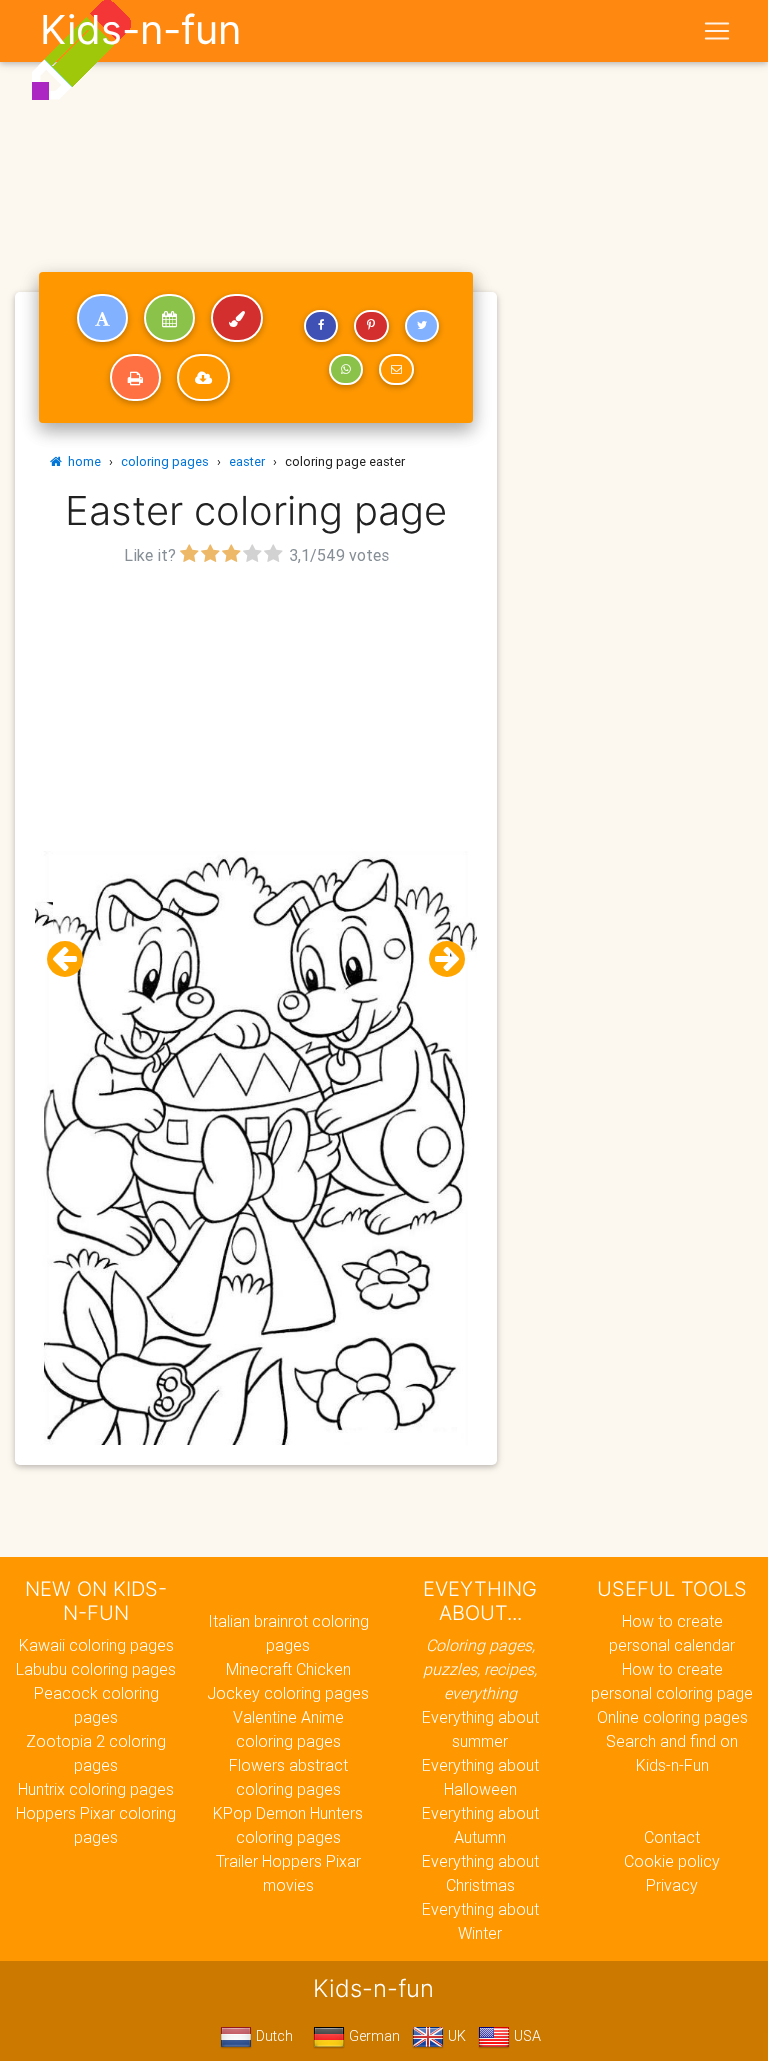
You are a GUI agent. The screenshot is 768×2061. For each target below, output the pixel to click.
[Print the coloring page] (135, 378)
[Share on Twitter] (422, 326)
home (81, 461)
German (372, 2036)
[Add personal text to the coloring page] (102, 318)
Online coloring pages (672, 1717)
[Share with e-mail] (396, 370)
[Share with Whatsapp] (346, 370)
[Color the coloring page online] (237, 318)
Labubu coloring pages (96, 1669)
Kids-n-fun (140, 30)
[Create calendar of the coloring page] (169, 318)
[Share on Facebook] (321, 326)
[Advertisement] (256, 711)
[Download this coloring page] (203, 378)
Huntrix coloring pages (96, 1789)
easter (247, 461)
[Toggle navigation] (717, 31)
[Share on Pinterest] (371, 326)
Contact (672, 1837)
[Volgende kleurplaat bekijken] (439, 959)
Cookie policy (672, 1861)
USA (525, 2036)
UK (455, 2036)
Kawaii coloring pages (96, 1645)
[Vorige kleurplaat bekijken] (73, 959)
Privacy (672, 1885)
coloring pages (165, 461)
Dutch (272, 2036)
